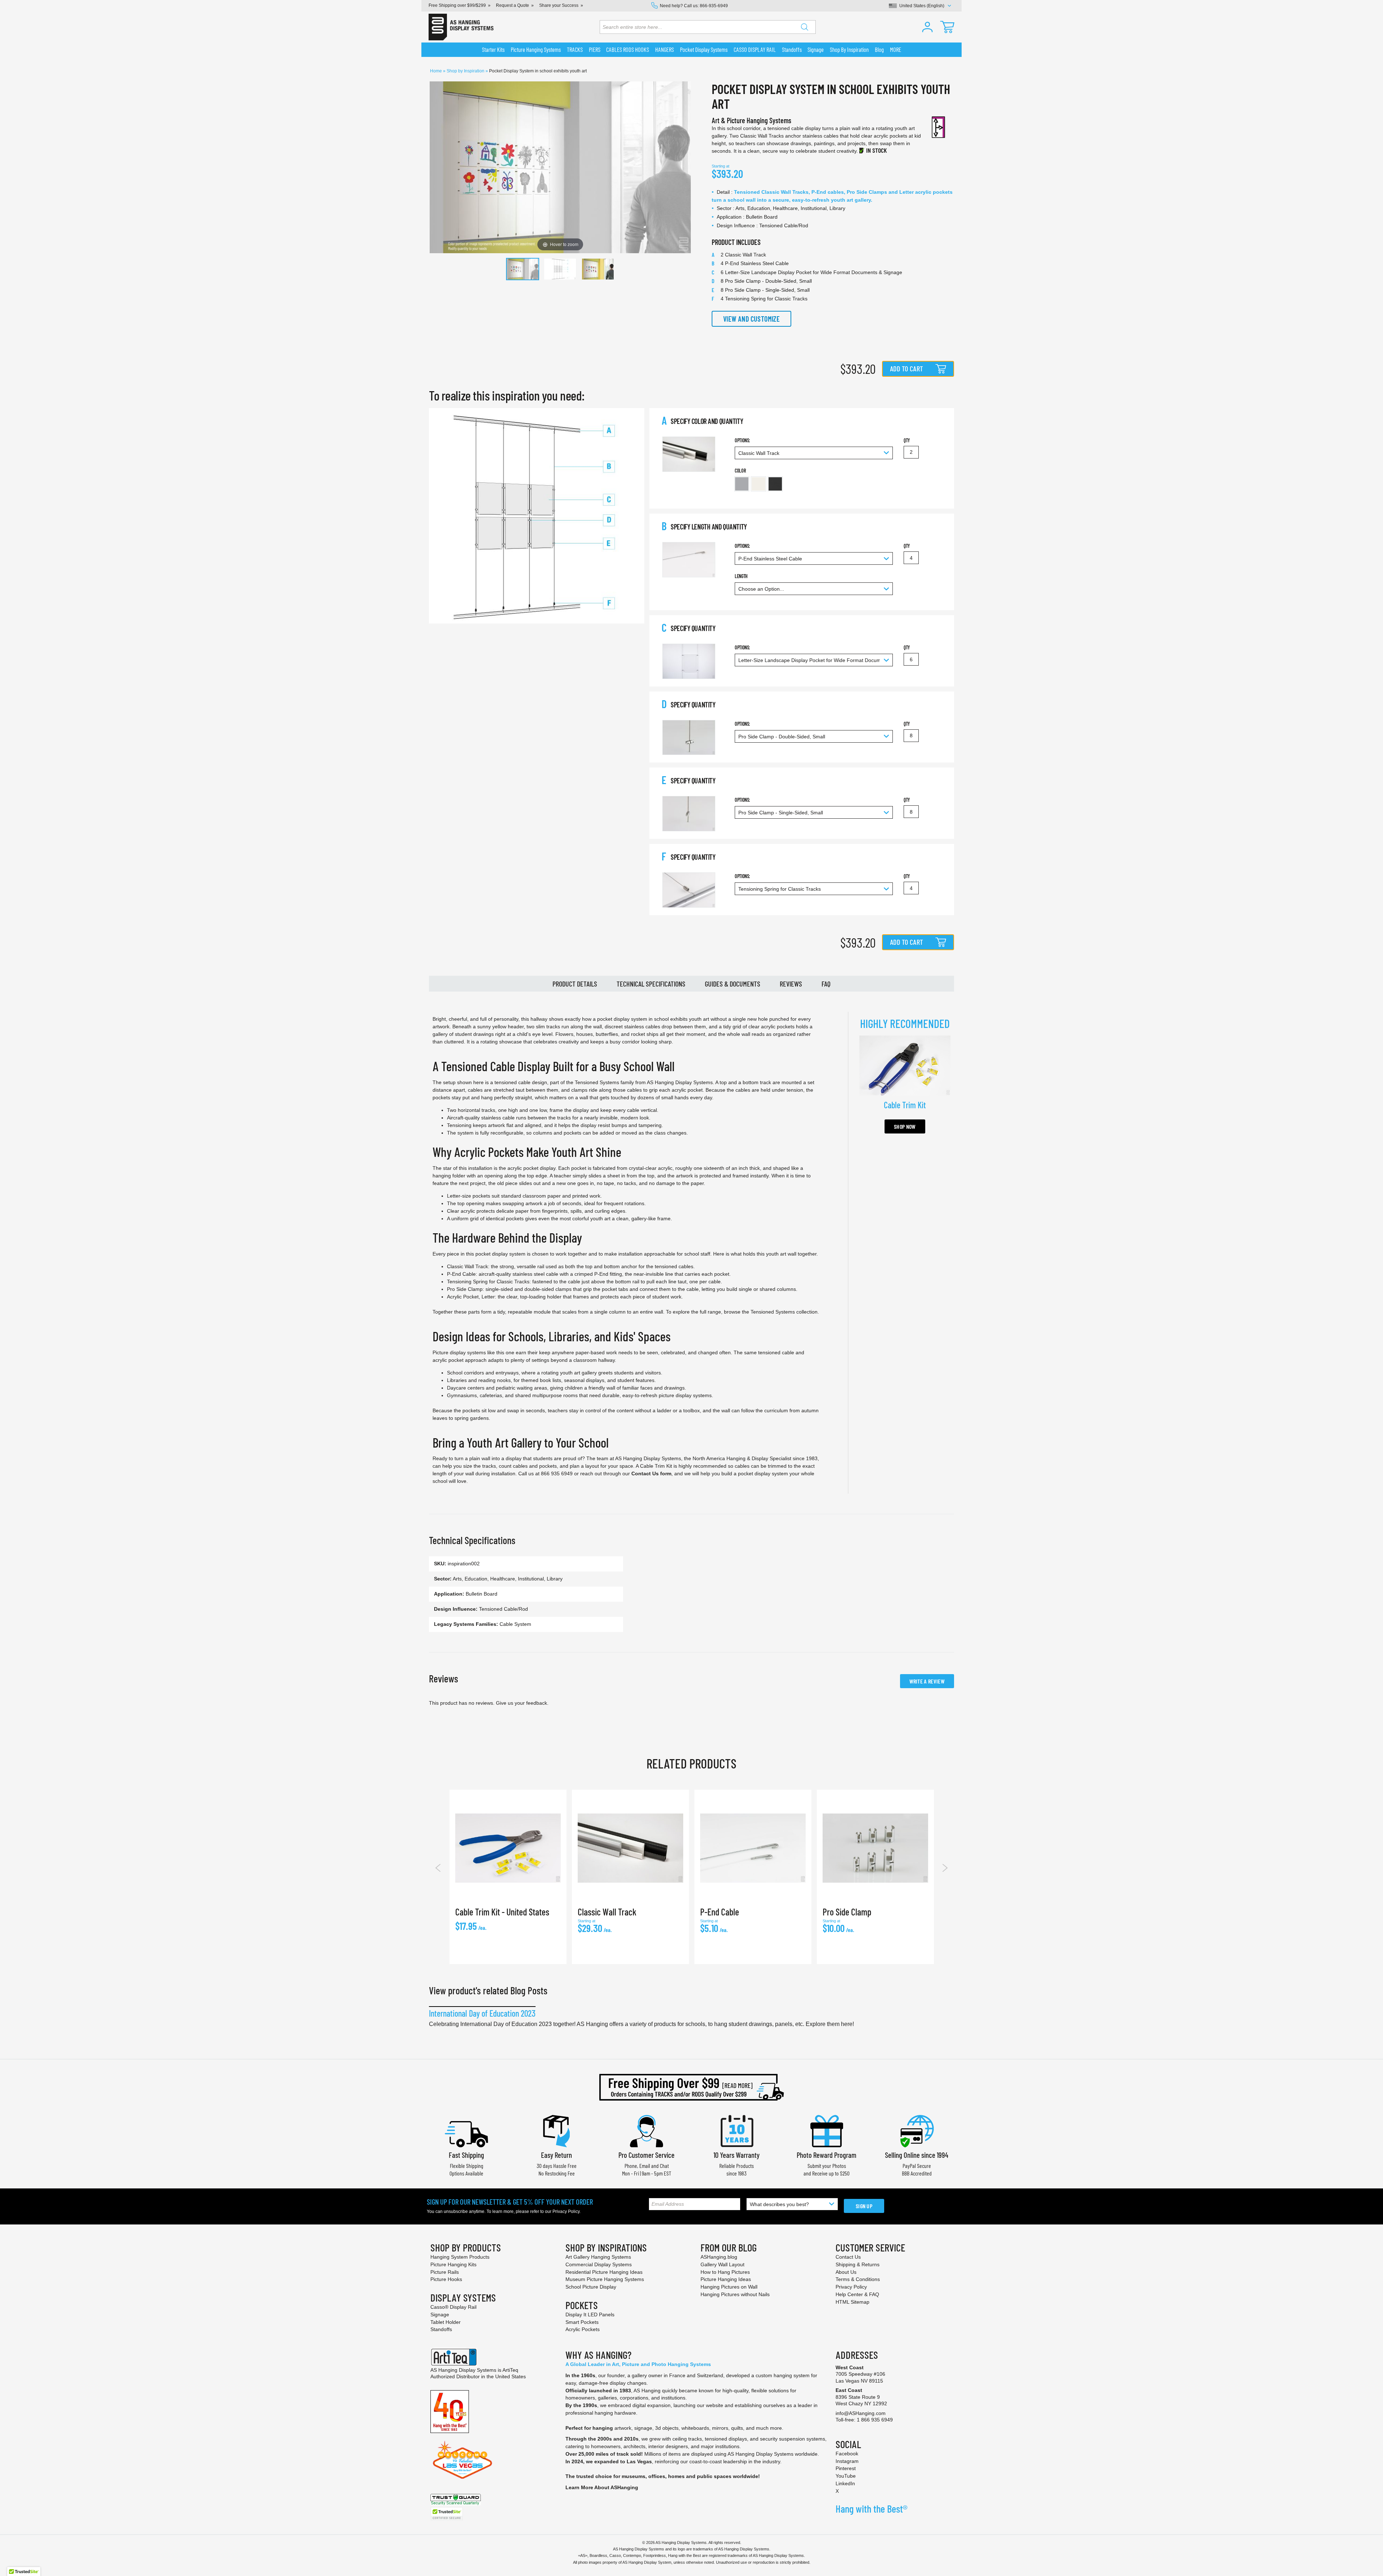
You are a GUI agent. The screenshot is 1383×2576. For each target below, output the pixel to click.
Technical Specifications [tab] (472, 1540)
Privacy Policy (566, 2211)
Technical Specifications (651, 984)
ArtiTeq (510, 2370)
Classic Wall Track (467, 1266)
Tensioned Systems (773, 1312)
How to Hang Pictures (725, 2272)
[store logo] (461, 27)
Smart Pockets (582, 2322)
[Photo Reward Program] (827, 2130)
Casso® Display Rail (453, 2307)
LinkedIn (845, 2483)
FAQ (826, 984)
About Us (846, 2272)
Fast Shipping (466, 2155)
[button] (927, 27)
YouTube (846, 2476)
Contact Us (848, 2257)
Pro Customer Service (646, 2155)
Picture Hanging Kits (453, 2264)
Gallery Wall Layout (722, 2264)
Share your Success (559, 5)
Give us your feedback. (522, 1703)
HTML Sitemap (852, 2302)
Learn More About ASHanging (602, 2487)
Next (945, 1868)
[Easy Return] (556, 2130)
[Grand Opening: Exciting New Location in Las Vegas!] (462, 2459)
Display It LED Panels (590, 2315)
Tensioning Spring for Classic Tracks (488, 1282)
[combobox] (708, 27)
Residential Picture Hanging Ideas (604, 2272)
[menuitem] (493, 50)
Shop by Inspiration (466, 71)
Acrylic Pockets (583, 2329)
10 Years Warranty (737, 2155)
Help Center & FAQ (857, 2294)
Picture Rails (445, 2272)
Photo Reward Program (827, 2155)
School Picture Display (591, 2287)
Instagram (847, 2461)
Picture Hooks (446, 2279)
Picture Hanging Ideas (726, 2279)
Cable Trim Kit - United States (502, 1912)
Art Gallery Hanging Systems (598, 2257)
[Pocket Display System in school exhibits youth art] (523, 269)
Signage (440, 2315)
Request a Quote (513, 5)
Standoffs (441, 2329)
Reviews (791, 984)
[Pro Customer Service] (646, 2130)
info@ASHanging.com (861, 2413)
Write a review (927, 1681)
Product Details (575, 984)
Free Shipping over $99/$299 (457, 5)
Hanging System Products (460, 2257)
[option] (742, 484)
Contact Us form (651, 1473)
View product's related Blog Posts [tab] (488, 1990)
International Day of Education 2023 (482, 2013)
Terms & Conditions (858, 2279)
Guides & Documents (733, 984)
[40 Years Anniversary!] (450, 2411)
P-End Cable (461, 1274)
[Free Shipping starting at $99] (691, 2087)
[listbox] (814, 485)
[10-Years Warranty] (737, 2130)
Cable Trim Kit (656, 1466)
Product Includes (736, 242)
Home (437, 71)
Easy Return (556, 2155)
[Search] (805, 27)
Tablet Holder (446, 2322)
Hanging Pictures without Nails (735, 2294)
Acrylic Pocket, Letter (471, 1297)
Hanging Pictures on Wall (729, 2287)
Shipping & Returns (858, 2264)
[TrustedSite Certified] (447, 2514)
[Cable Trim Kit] (905, 1065)
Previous (438, 1868)
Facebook (847, 2454)
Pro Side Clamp (465, 1289)
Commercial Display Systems (599, 2264)
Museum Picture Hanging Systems (605, 2279)
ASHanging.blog (719, 2257)
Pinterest (846, 2468)
